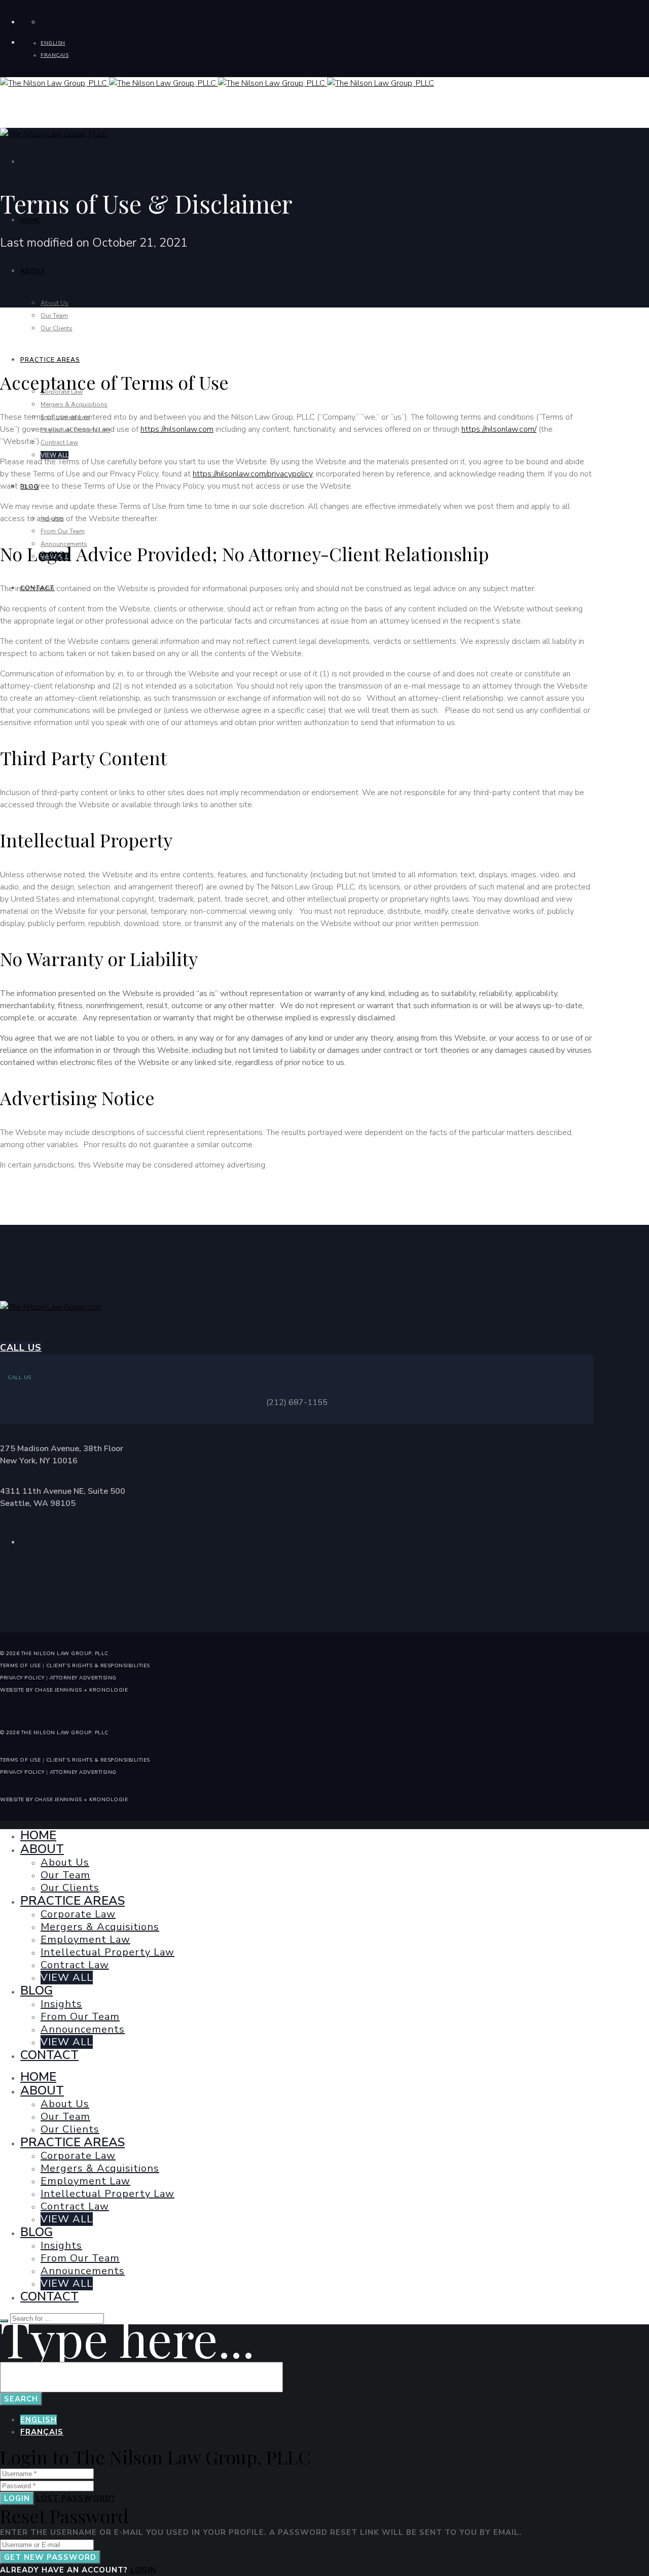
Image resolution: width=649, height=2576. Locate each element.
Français (42, 2432)
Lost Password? (76, 2498)
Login (17, 2498)
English (39, 2420)
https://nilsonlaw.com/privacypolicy (253, 474)
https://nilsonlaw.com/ (499, 429)
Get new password (50, 2557)
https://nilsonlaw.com (177, 429)
